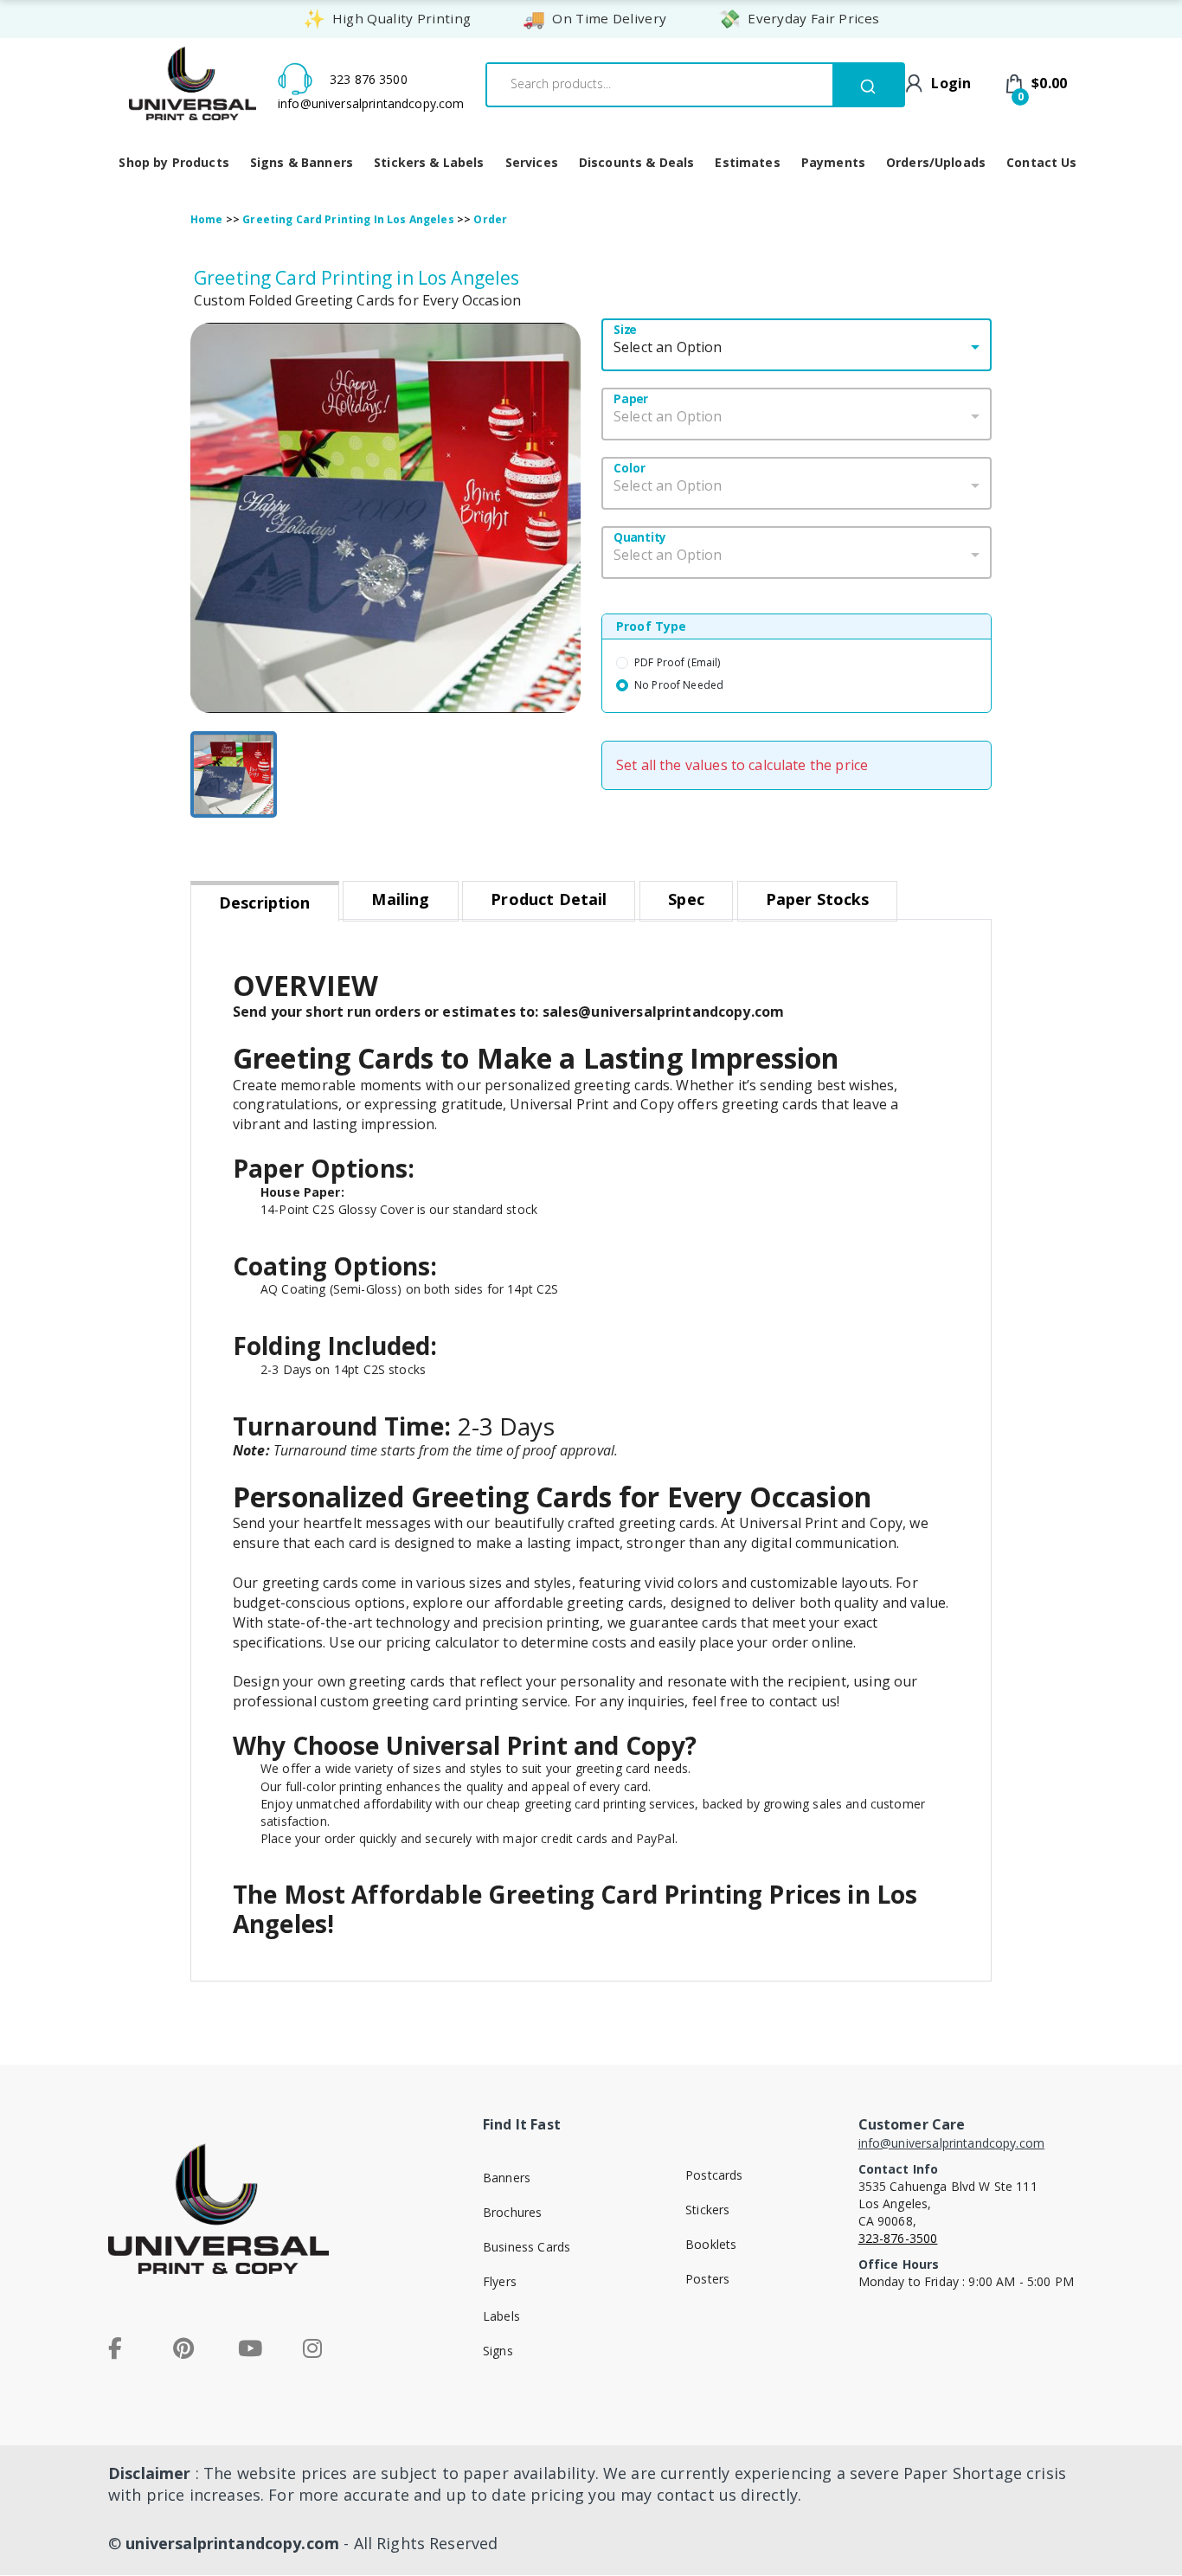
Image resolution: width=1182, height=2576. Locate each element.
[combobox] (656, 84)
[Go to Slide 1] (234, 774)
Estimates (747, 162)
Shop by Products (173, 162)
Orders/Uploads (936, 162)
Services (532, 162)
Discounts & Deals (637, 162)
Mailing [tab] (400, 899)
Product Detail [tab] (549, 899)
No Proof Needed (679, 685)
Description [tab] (265, 903)
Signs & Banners (302, 162)
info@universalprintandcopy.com (371, 103)
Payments (833, 162)
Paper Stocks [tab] (818, 899)
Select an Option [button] (668, 347)
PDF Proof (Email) (678, 662)
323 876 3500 (369, 79)
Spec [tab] (686, 899)
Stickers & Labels (429, 162)
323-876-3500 (898, 2238)
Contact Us (1042, 162)
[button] (385, 518)
